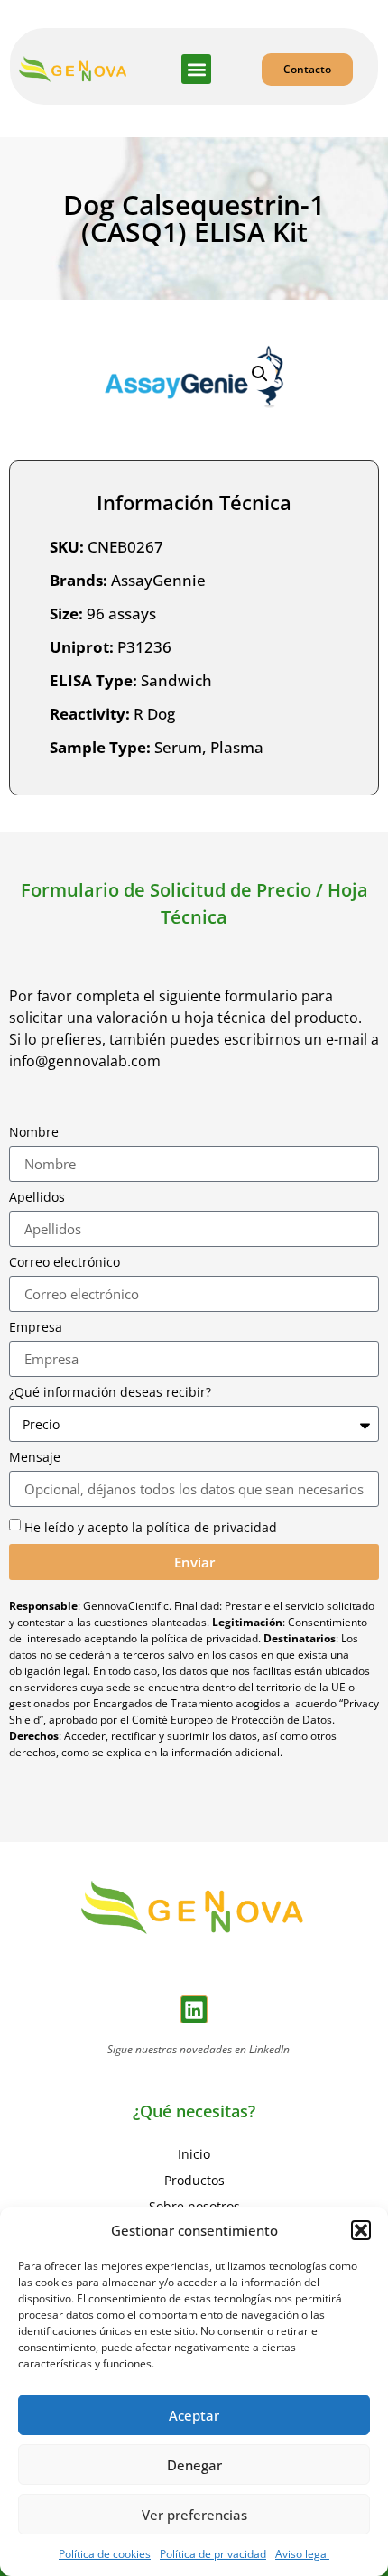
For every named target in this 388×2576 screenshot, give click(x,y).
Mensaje (35, 1457)
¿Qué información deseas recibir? (110, 1392)
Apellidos (37, 1197)
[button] (361, 2230)
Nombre (34, 1132)
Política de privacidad (213, 2554)
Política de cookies (105, 2554)
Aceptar (194, 2415)
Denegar (194, 2465)
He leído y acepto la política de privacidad (151, 1527)
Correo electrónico (65, 1262)
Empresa (36, 1327)
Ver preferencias (194, 2515)
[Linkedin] (194, 2009)
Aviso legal (302, 2554)
